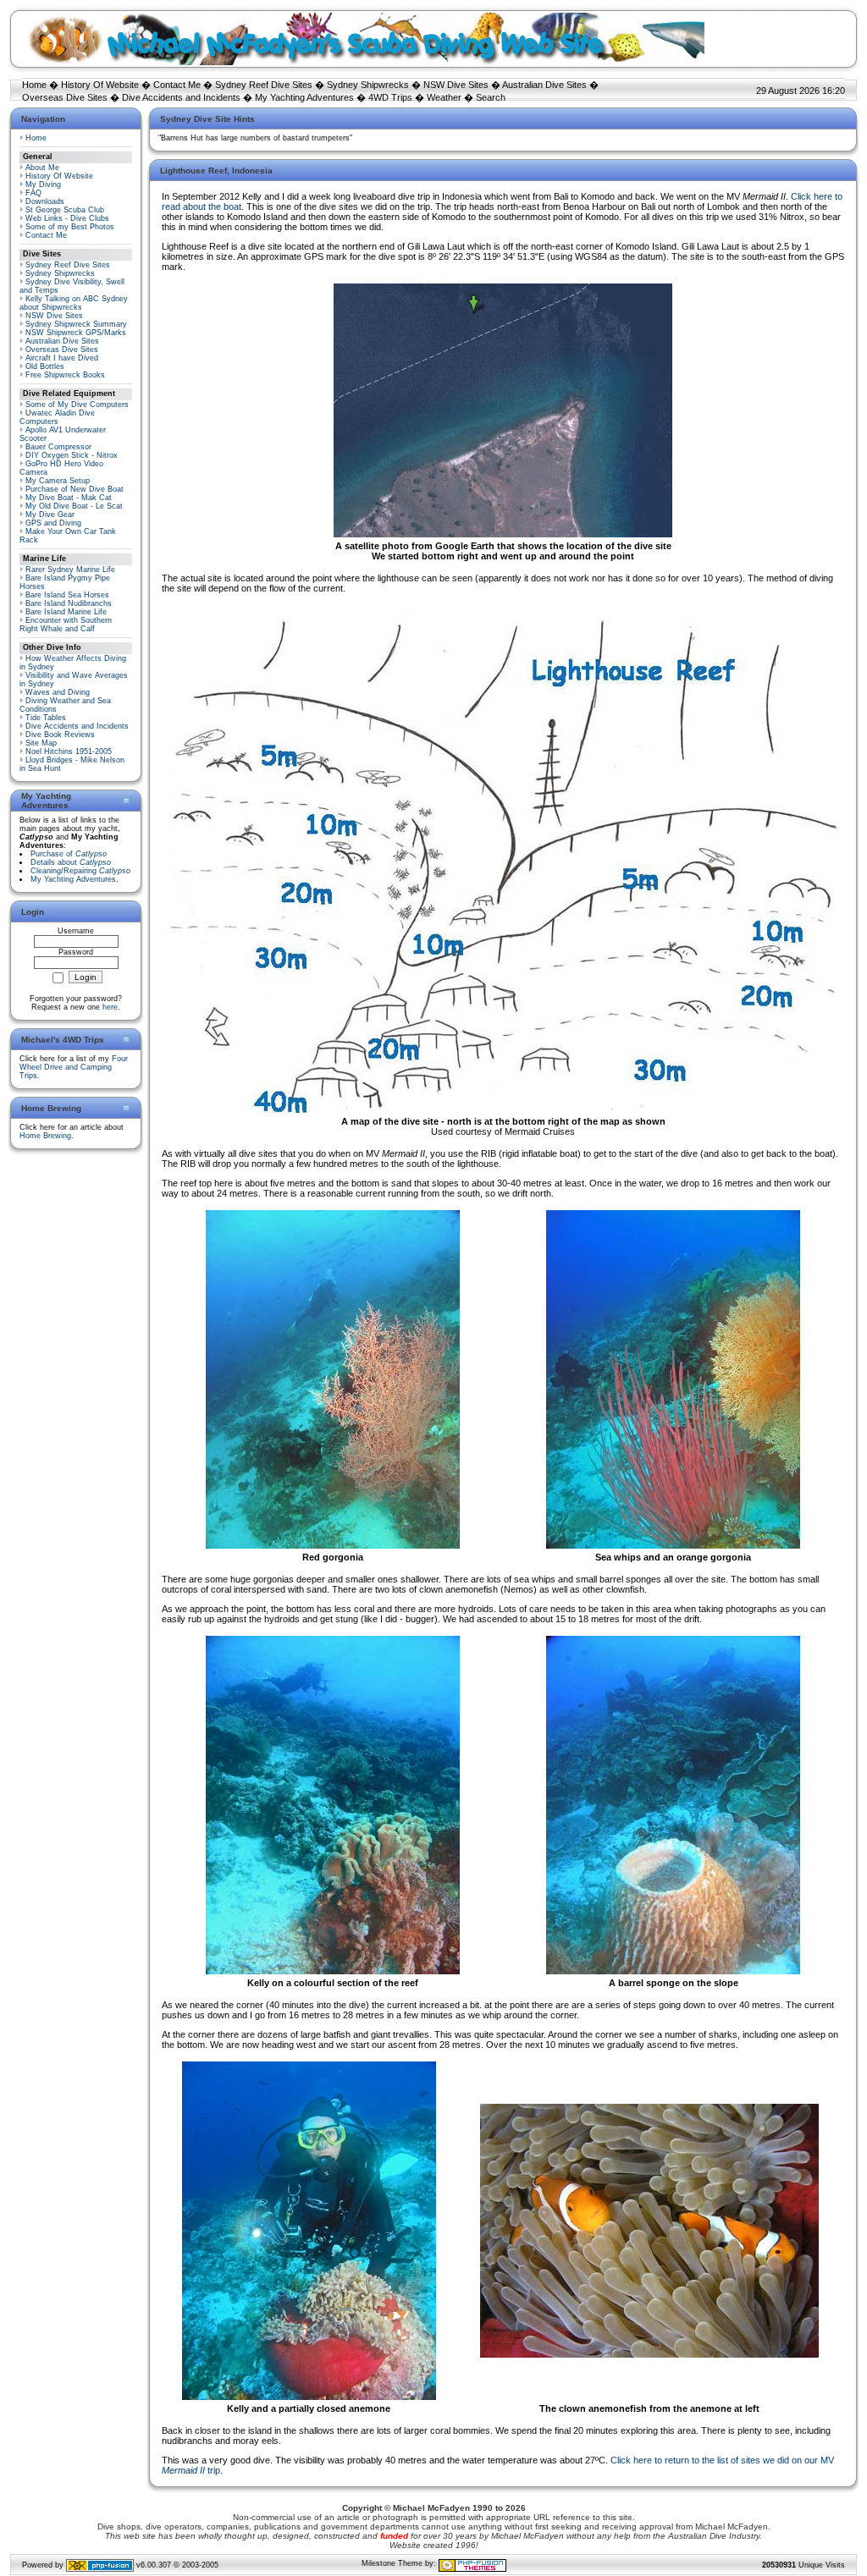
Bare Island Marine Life (66, 612)
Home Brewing (45, 1136)
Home (34, 85)
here (110, 1007)
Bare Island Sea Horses (67, 595)
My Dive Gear (50, 515)
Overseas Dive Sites (65, 97)
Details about (71, 862)
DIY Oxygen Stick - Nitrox (72, 455)
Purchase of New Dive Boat (75, 489)
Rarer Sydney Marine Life (70, 570)
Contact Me (177, 85)
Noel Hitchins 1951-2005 (69, 751)
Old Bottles (45, 366)
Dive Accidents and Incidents (181, 97)
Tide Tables (46, 718)
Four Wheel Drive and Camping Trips (74, 1067)
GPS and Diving (53, 523)
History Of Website (100, 85)
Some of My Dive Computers (77, 405)
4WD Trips (390, 97)
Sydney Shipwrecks (368, 85)
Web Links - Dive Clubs (67, 218)
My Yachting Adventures (304, 97)
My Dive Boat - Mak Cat (69, 498)
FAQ (33, 193)
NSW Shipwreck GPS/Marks (76, 333)
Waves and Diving (58, 692)
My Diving (43, 184)
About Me (42, 168)
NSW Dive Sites (456, 85)
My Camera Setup (58, 481)
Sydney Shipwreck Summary (76, 324)
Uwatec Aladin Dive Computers (57, 417)
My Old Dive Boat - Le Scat (74, 506)
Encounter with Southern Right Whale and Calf (66, 625)
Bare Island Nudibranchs (69, 603)
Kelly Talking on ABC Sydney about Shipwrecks (74, 303)
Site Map (41, 743)
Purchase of (69, 854)
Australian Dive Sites (544, 85)
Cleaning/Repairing (80, 871)
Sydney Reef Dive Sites (264, 85)
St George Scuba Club (65, 210)
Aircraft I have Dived (62, 358)
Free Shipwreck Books (65, 375)
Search (491, 97)
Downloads (45, 201)
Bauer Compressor (58, 447)
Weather (444, 97)
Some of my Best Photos (70, 227)
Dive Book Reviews (60, 735)
